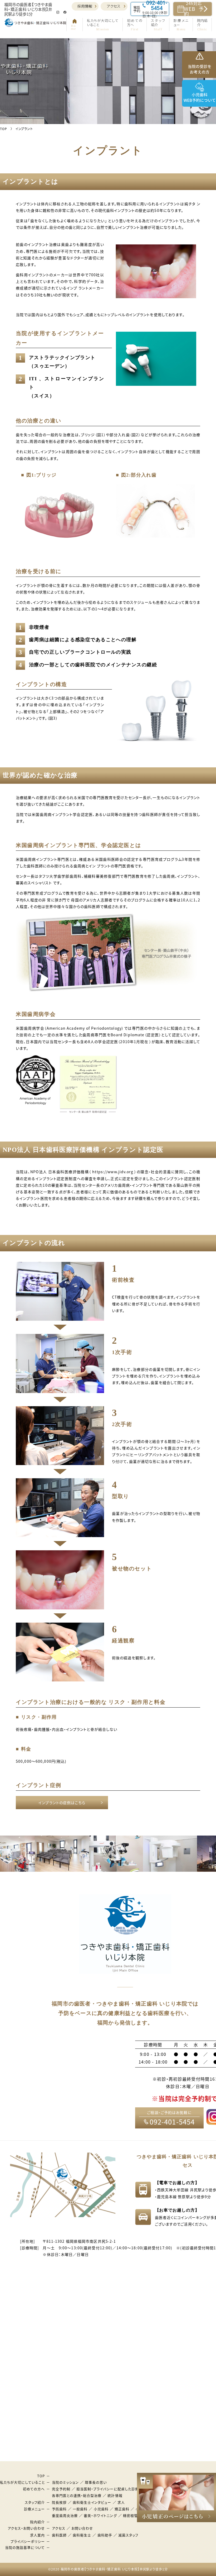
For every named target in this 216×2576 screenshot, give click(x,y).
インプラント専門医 (148, 1185)
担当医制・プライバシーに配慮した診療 (108, 2489)
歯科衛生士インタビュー (92, 2502)
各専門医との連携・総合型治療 (77, 2495)
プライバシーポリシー (28, 2541)
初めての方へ (34, 2489)
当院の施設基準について (25, 2547)
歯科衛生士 (82, 2535)
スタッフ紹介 (35, 2502)
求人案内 (37, 2535)
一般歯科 (80, 2509)
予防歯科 (59, 2509)
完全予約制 (61, 2489)
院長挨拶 (59, 2502)
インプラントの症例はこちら (62, 1803)
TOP (41, 2476)
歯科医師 (59, 2535)
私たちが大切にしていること (23, 2482)
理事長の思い (96, 2482)
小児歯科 (101, 2509)
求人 (121, 2502)
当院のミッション (65, 2482)
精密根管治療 (134, 2515)
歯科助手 (105, 2535)
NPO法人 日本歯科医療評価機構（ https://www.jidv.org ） (84, 1172)
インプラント (46, 1178)
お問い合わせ (82, 2528)
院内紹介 (37, 2522)
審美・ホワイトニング (100, 2515)
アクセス (114, 6)
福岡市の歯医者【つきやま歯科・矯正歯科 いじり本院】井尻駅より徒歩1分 (114, 2569)
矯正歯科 (122, 2509)
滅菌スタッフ (128, 2535)
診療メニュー (34, 2509)
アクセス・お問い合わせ (26, 2528)
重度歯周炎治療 (65, 2515)
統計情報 (115, 2495)
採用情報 (85, 6)
